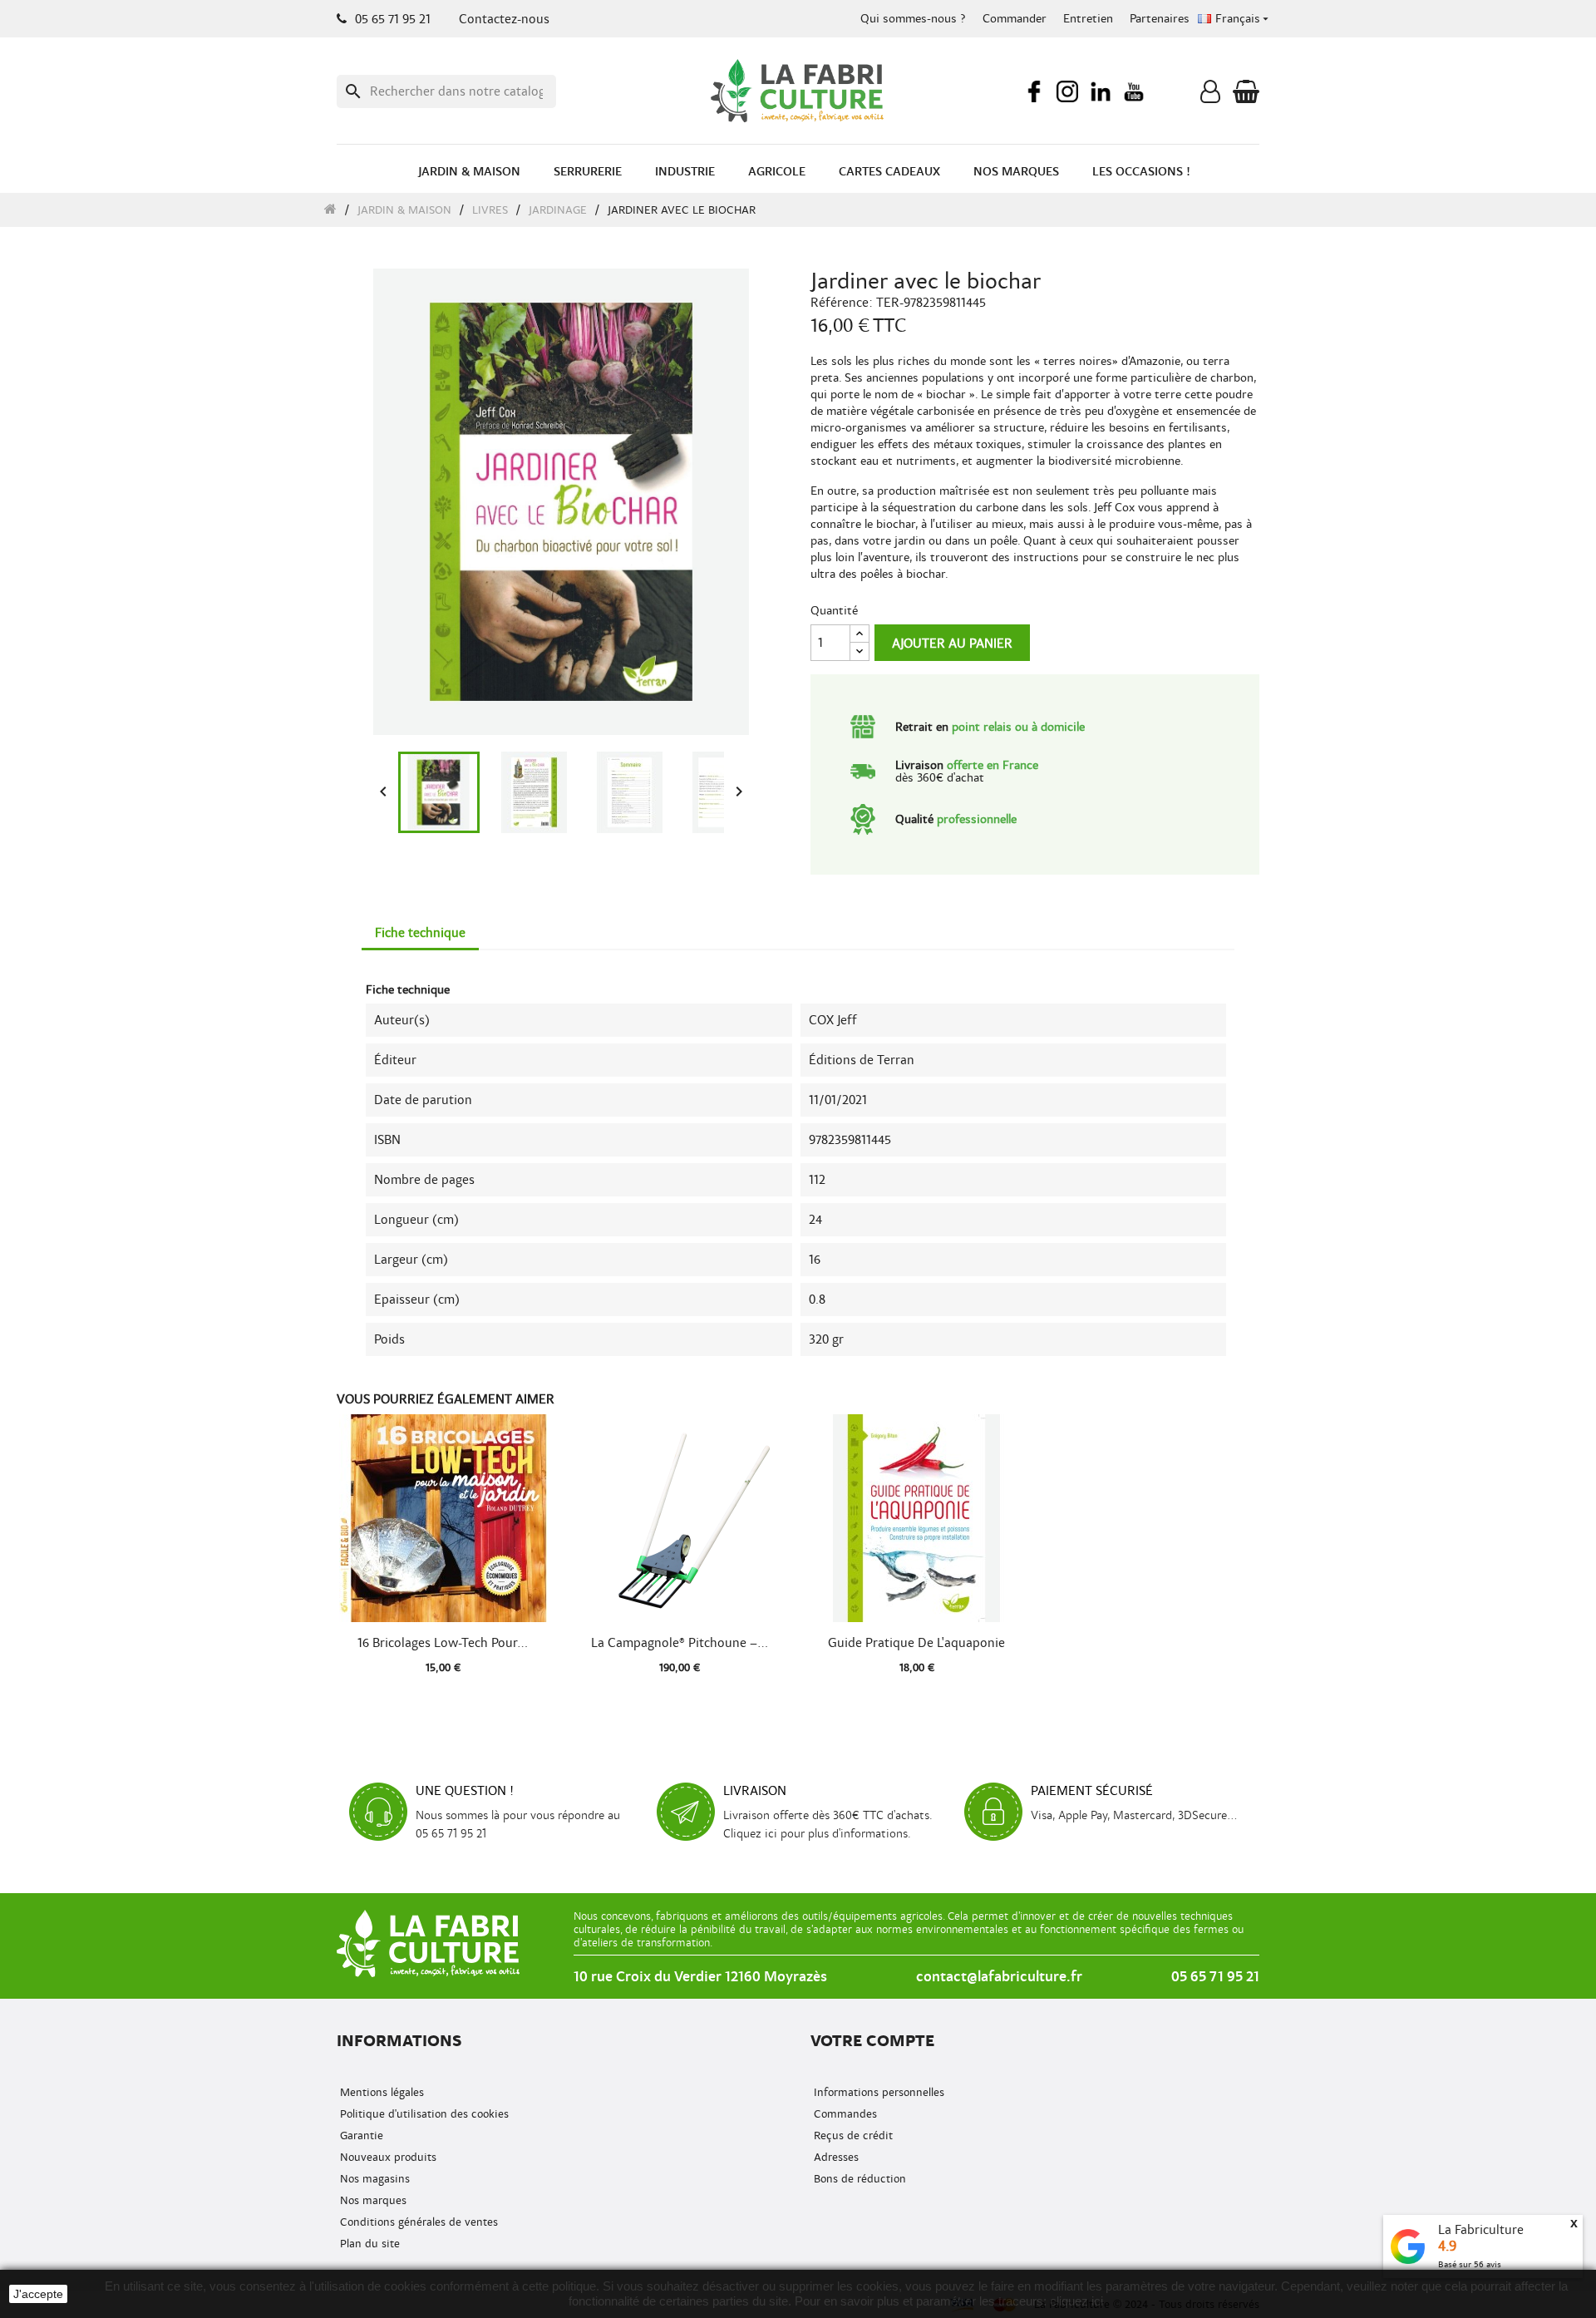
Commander (1015, 19)
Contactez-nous (504, 19)
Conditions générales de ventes (417, 2222)
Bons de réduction (858, 2179)
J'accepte (38, 2294)
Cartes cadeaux (889, 172)
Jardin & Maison (469, 172)
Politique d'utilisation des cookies (423, 2114)
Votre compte (872, 2041)
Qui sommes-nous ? (913, 19)
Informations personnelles (877, 2092)
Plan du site (368, 2244)
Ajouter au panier (952, 644)
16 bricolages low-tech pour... (443, 1643)
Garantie (360, 2136)
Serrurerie (588, 172)
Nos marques (1016, 172)
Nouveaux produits (387, 2157)
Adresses (835, 2157)
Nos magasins (373, 2179)
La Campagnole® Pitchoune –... (680, 1643)
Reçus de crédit (852, 2136)
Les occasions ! (1141, 172)
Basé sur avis (1470, 2264)
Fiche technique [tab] (420, 933)
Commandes (844, 2114)
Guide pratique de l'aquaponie (916, 1643)
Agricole (777, 172)
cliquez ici (1076, 2301)
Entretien (1088, 19)
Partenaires (1160, 19)
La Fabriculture (1481, 2230)
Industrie (685, 172)
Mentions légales (380, 2092)
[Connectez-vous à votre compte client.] (1210, 96)
